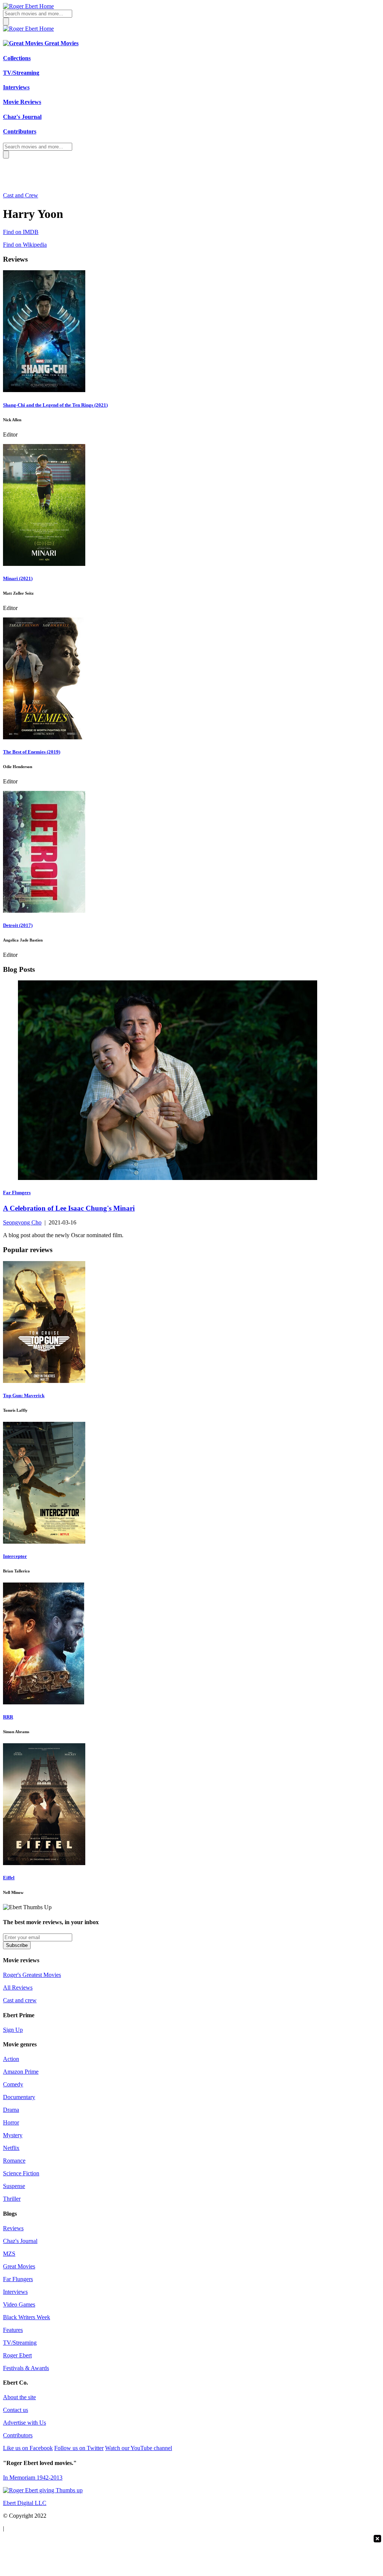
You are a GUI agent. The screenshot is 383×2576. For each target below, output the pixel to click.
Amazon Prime (21, 2072)
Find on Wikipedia (25, 245)
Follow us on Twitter (79, 2448)
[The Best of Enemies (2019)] (44, 737)
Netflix (11, 2148)
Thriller (12, 2199)
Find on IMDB (21, 232)
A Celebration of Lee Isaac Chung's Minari (69, 1208)
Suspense (14, 2186)
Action (11, 2059)
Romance (14, 2161)
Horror (11, 2122)
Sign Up (13, 2030)
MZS (9, 2254)
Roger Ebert (17, 2355)
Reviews (13, 2228)
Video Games (19, 2304)
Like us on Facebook (28, 2448)
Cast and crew (20, 2000)
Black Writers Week (27, 2317)
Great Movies (61, 43)
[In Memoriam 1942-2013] (43, 2490)
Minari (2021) (18, 578)
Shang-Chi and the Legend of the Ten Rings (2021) (55, 405)
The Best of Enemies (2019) (32, 752)
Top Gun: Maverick (24, 1395)
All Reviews (18, 1988)
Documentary (19, 2097)
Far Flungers (18, 2279)
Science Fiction (21, 2173)
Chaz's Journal (22, 117)
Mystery (13, 2135)
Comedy (13, 2084)
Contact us (16, 2410)
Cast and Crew (21, 195)
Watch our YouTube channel (139, 2448)
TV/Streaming (21, 73)
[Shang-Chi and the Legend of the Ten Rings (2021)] (44, 390)
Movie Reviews (22, 102)
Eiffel (9, 1878)
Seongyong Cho (22, 1222)
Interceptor (15, 1556)
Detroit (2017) (18, 925)
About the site (19, 2397)
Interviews (16, 87)
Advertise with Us (24, 2423)
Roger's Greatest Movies (32, 1975)
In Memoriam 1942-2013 (33, 2478)
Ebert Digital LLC (25, 2503)
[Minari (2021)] (44, 564)
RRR (8, 1717)
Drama (11, 2110)
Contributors (20, 131)
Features (13, 2330)
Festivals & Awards (26, 2368)
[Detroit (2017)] (44, 911)
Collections (17, 58)
